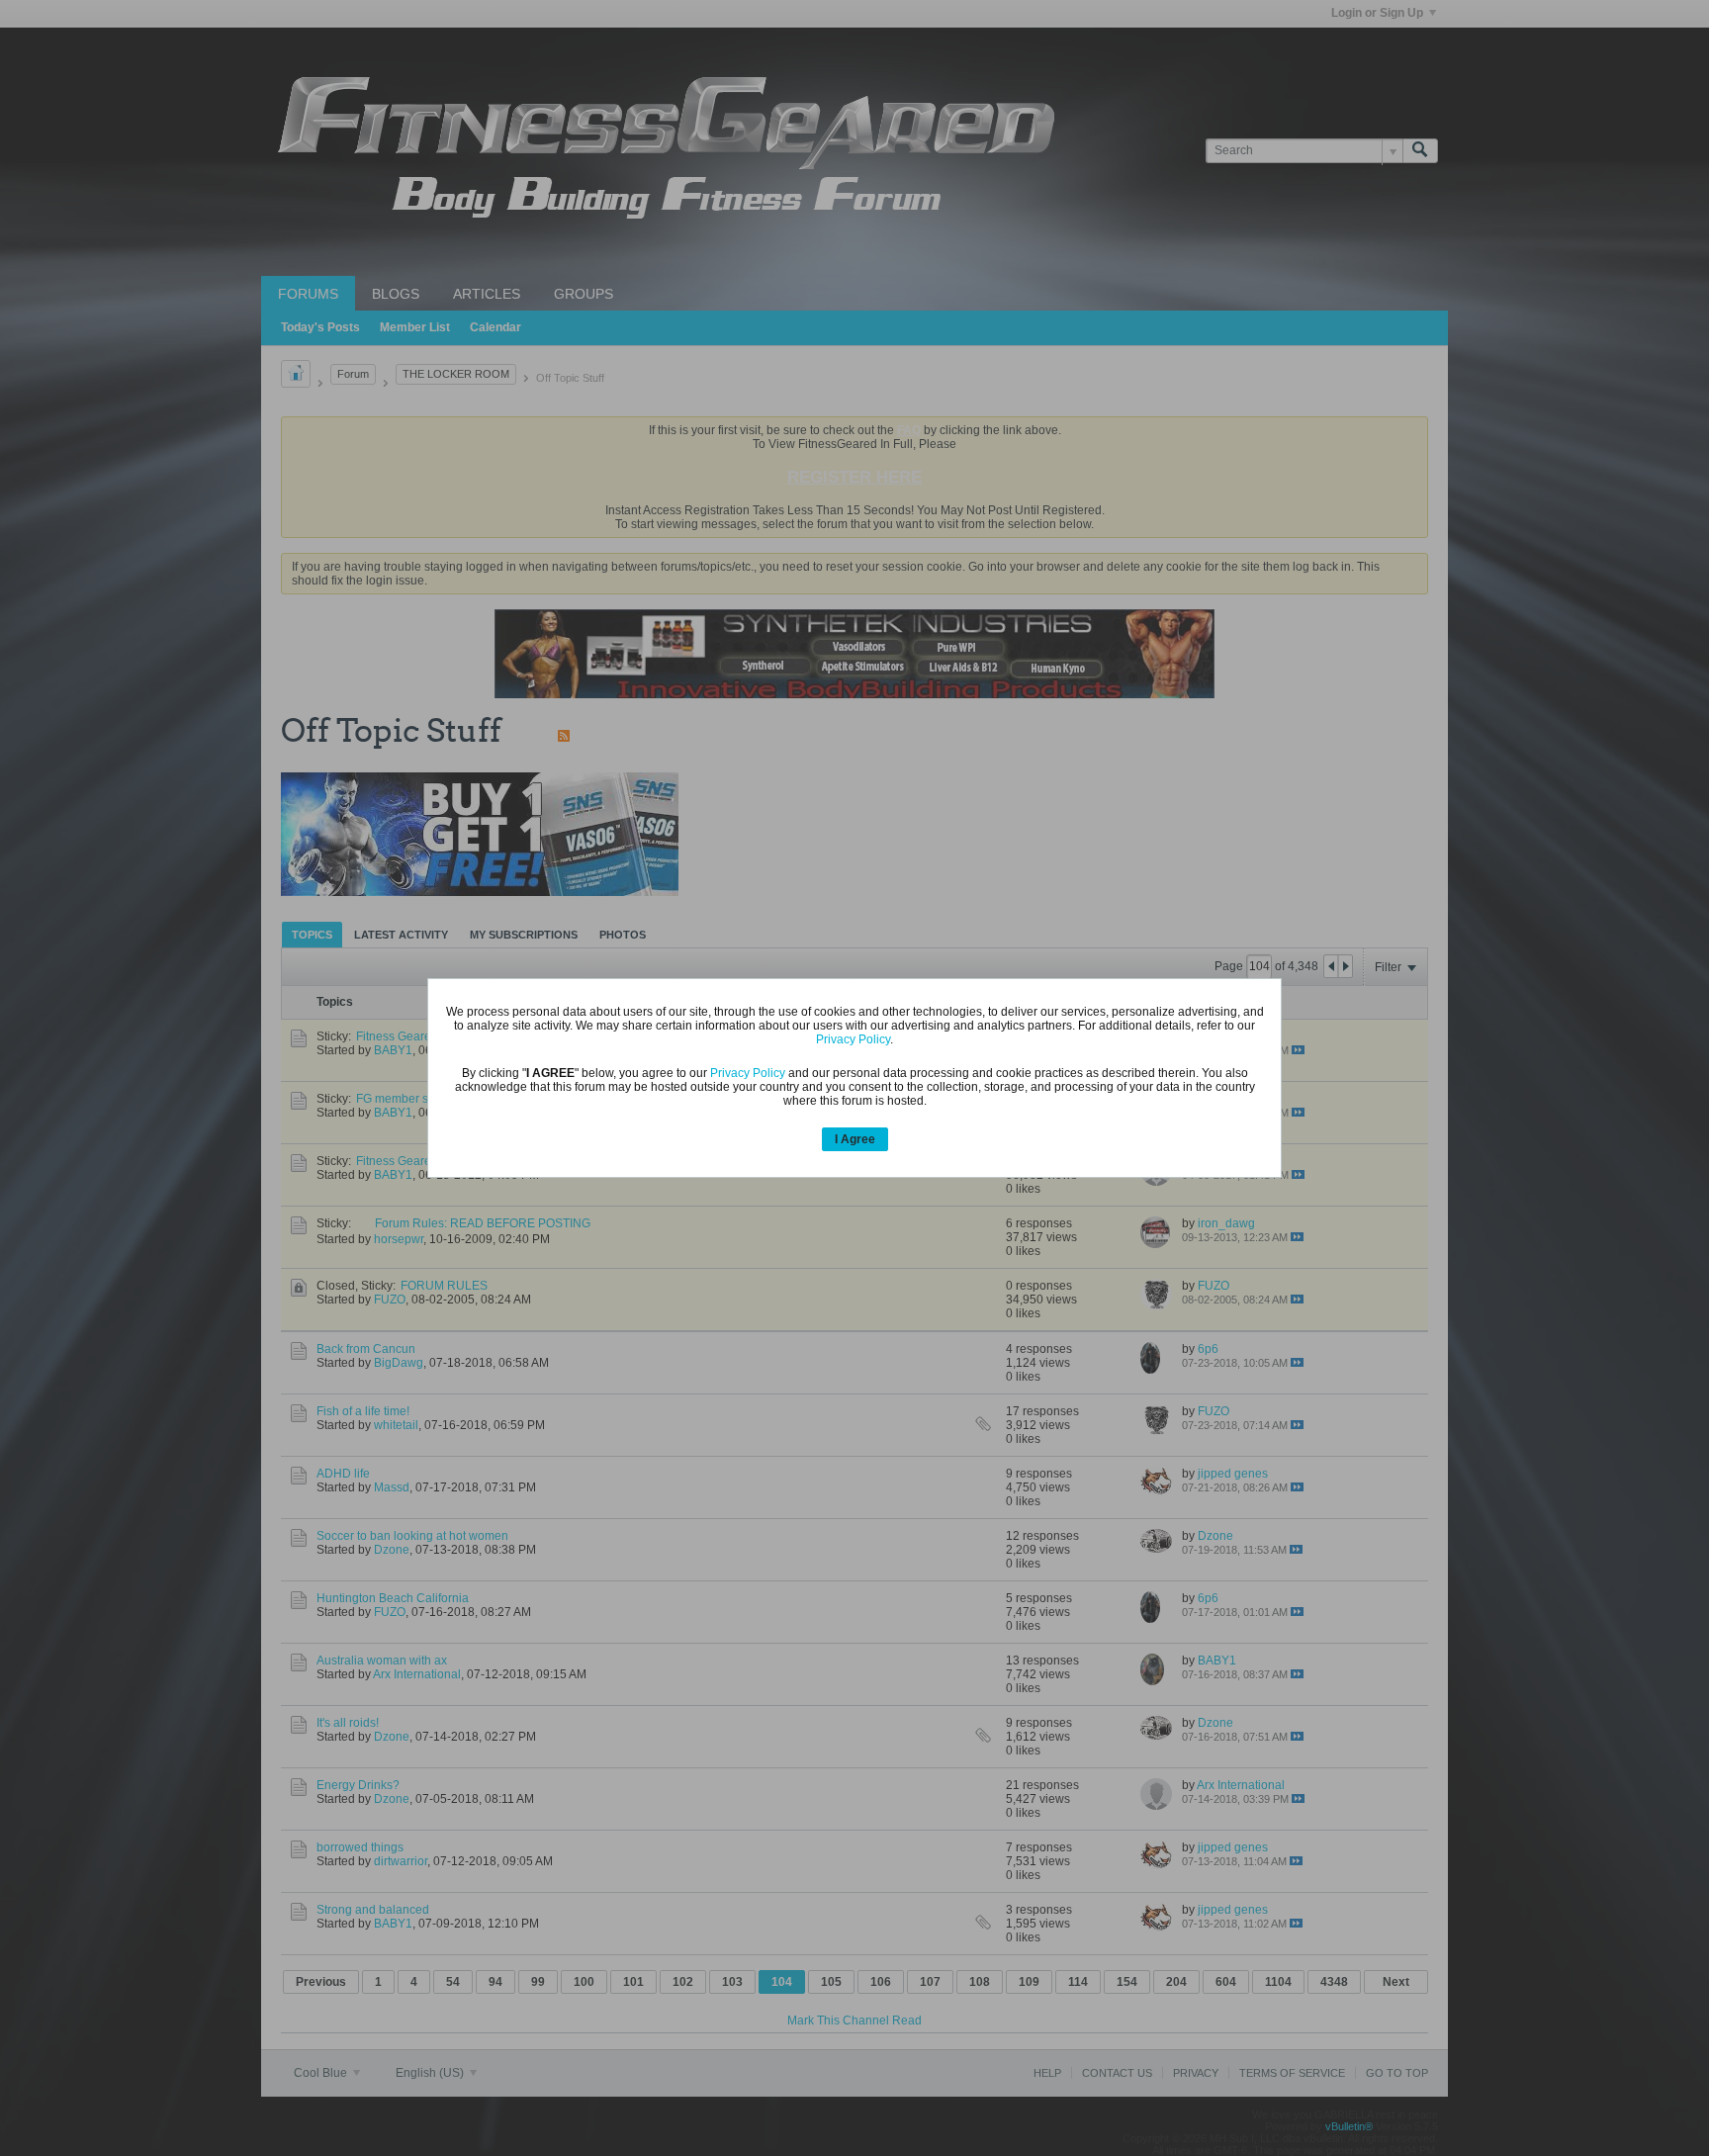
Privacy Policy (853, 1039)
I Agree (855, 1139)
